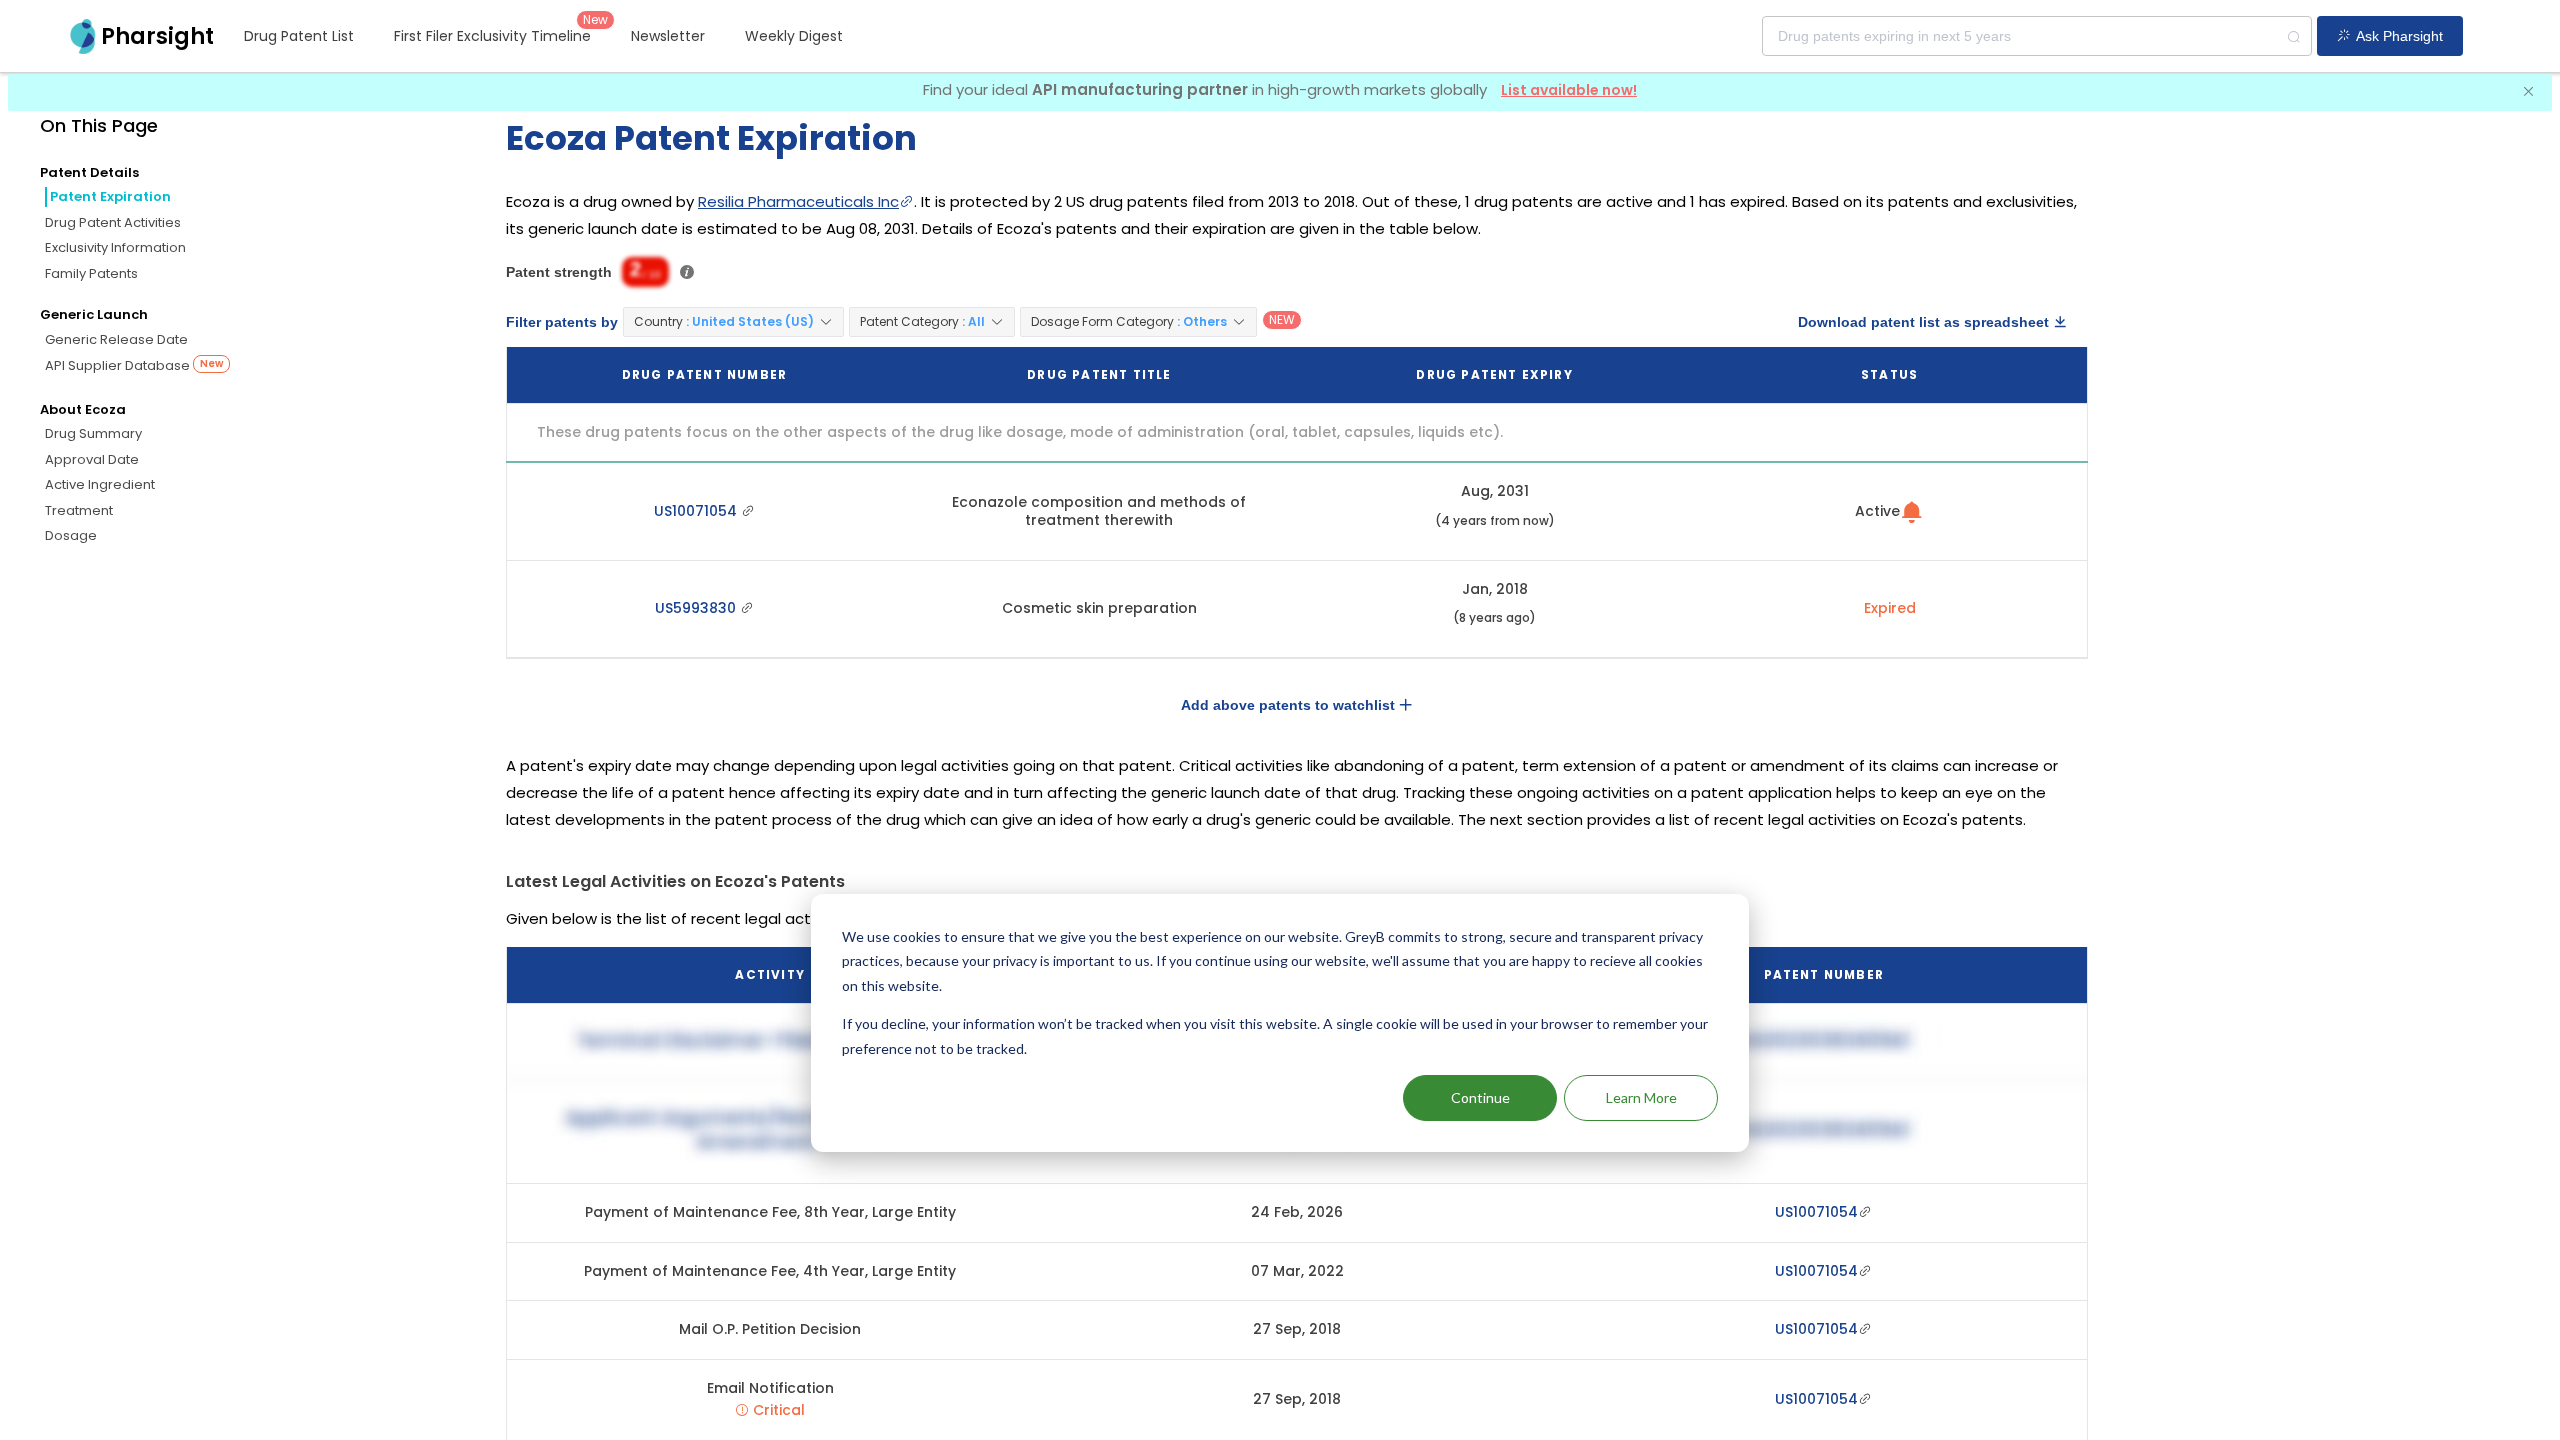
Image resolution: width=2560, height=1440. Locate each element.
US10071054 (697, 511)
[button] (733, 322)
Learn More (1641, 1097)
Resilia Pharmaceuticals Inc (798, 201)
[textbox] (2037, 36)
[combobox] (2037, 36)
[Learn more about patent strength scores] (687, 272)
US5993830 (697, 608)
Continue (1480, 1097)
